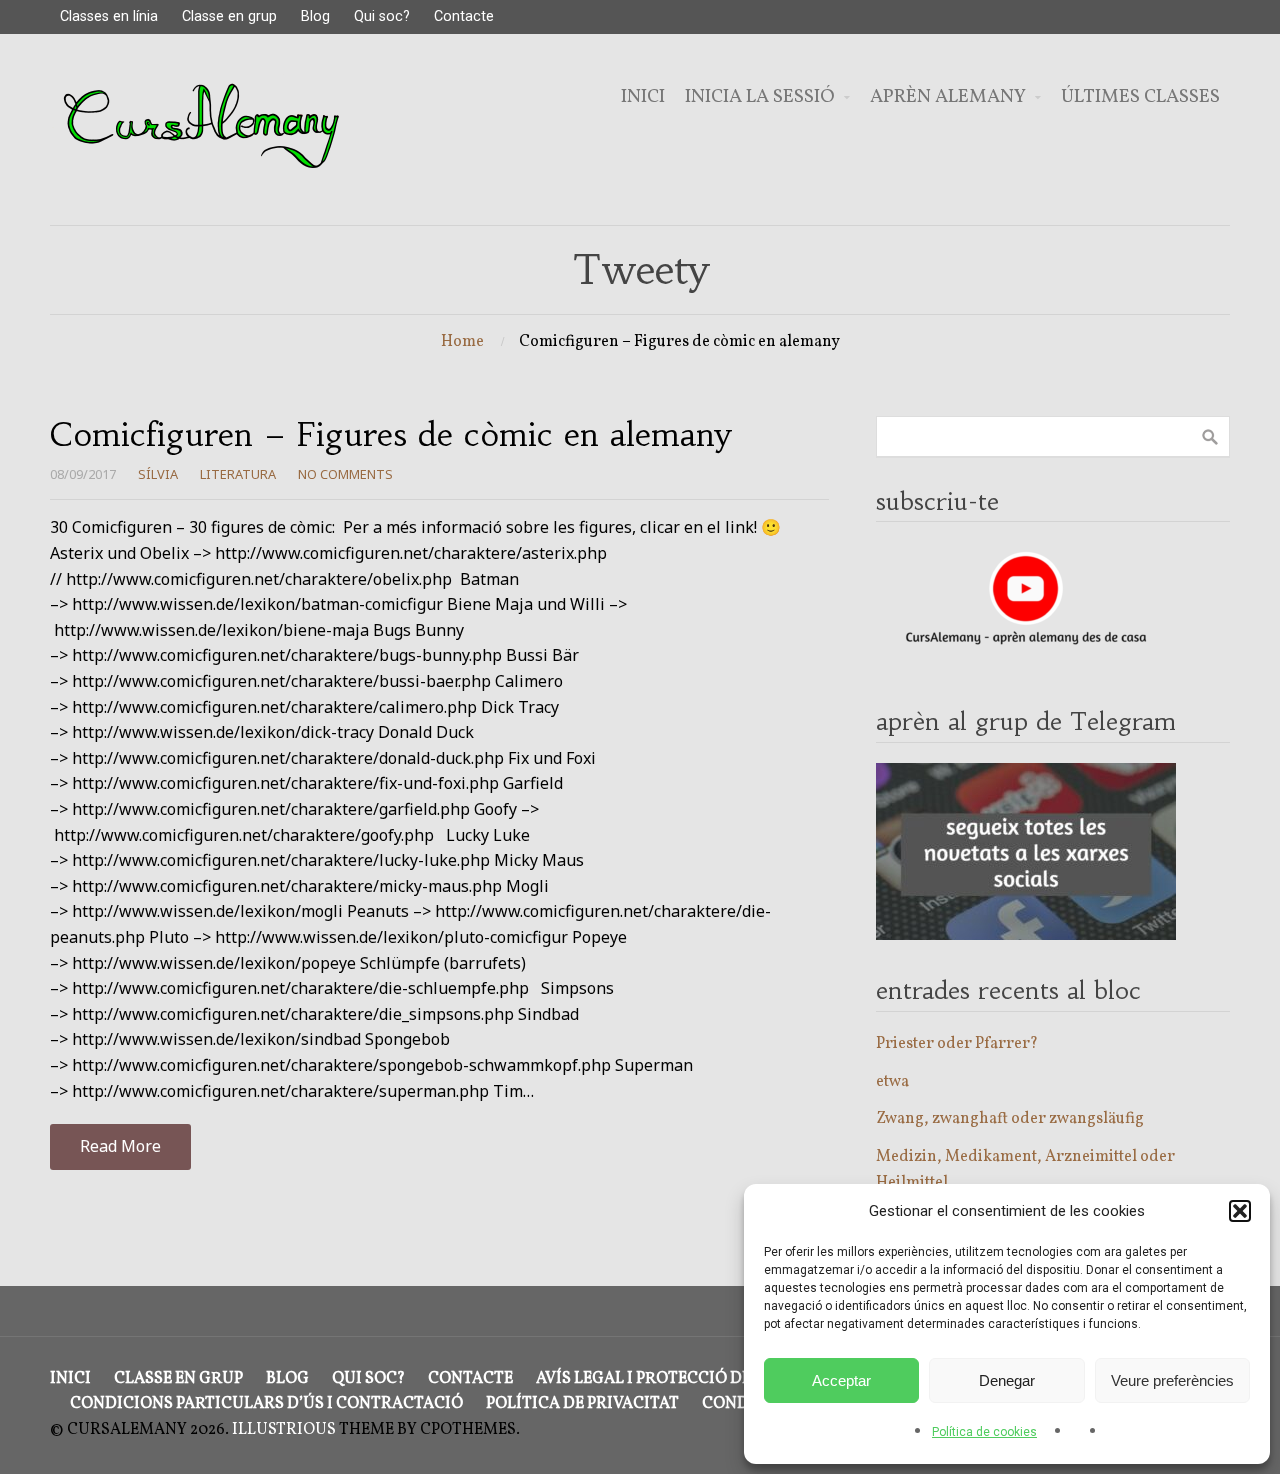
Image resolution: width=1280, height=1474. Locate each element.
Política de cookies (984, 1432)
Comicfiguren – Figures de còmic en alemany (390, 435)
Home (462, 342)
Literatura (238, 474)
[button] (1240, 1211)
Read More (120, 1146)
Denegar (1007, 1380)
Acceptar (841, 1380)
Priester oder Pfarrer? (957, 1044)
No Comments (345, 474)
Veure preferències (1172, 1380)
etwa (892, 1082)
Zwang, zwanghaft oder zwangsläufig (1010, 1119)
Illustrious (284, 1430)
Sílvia (158, 474)
